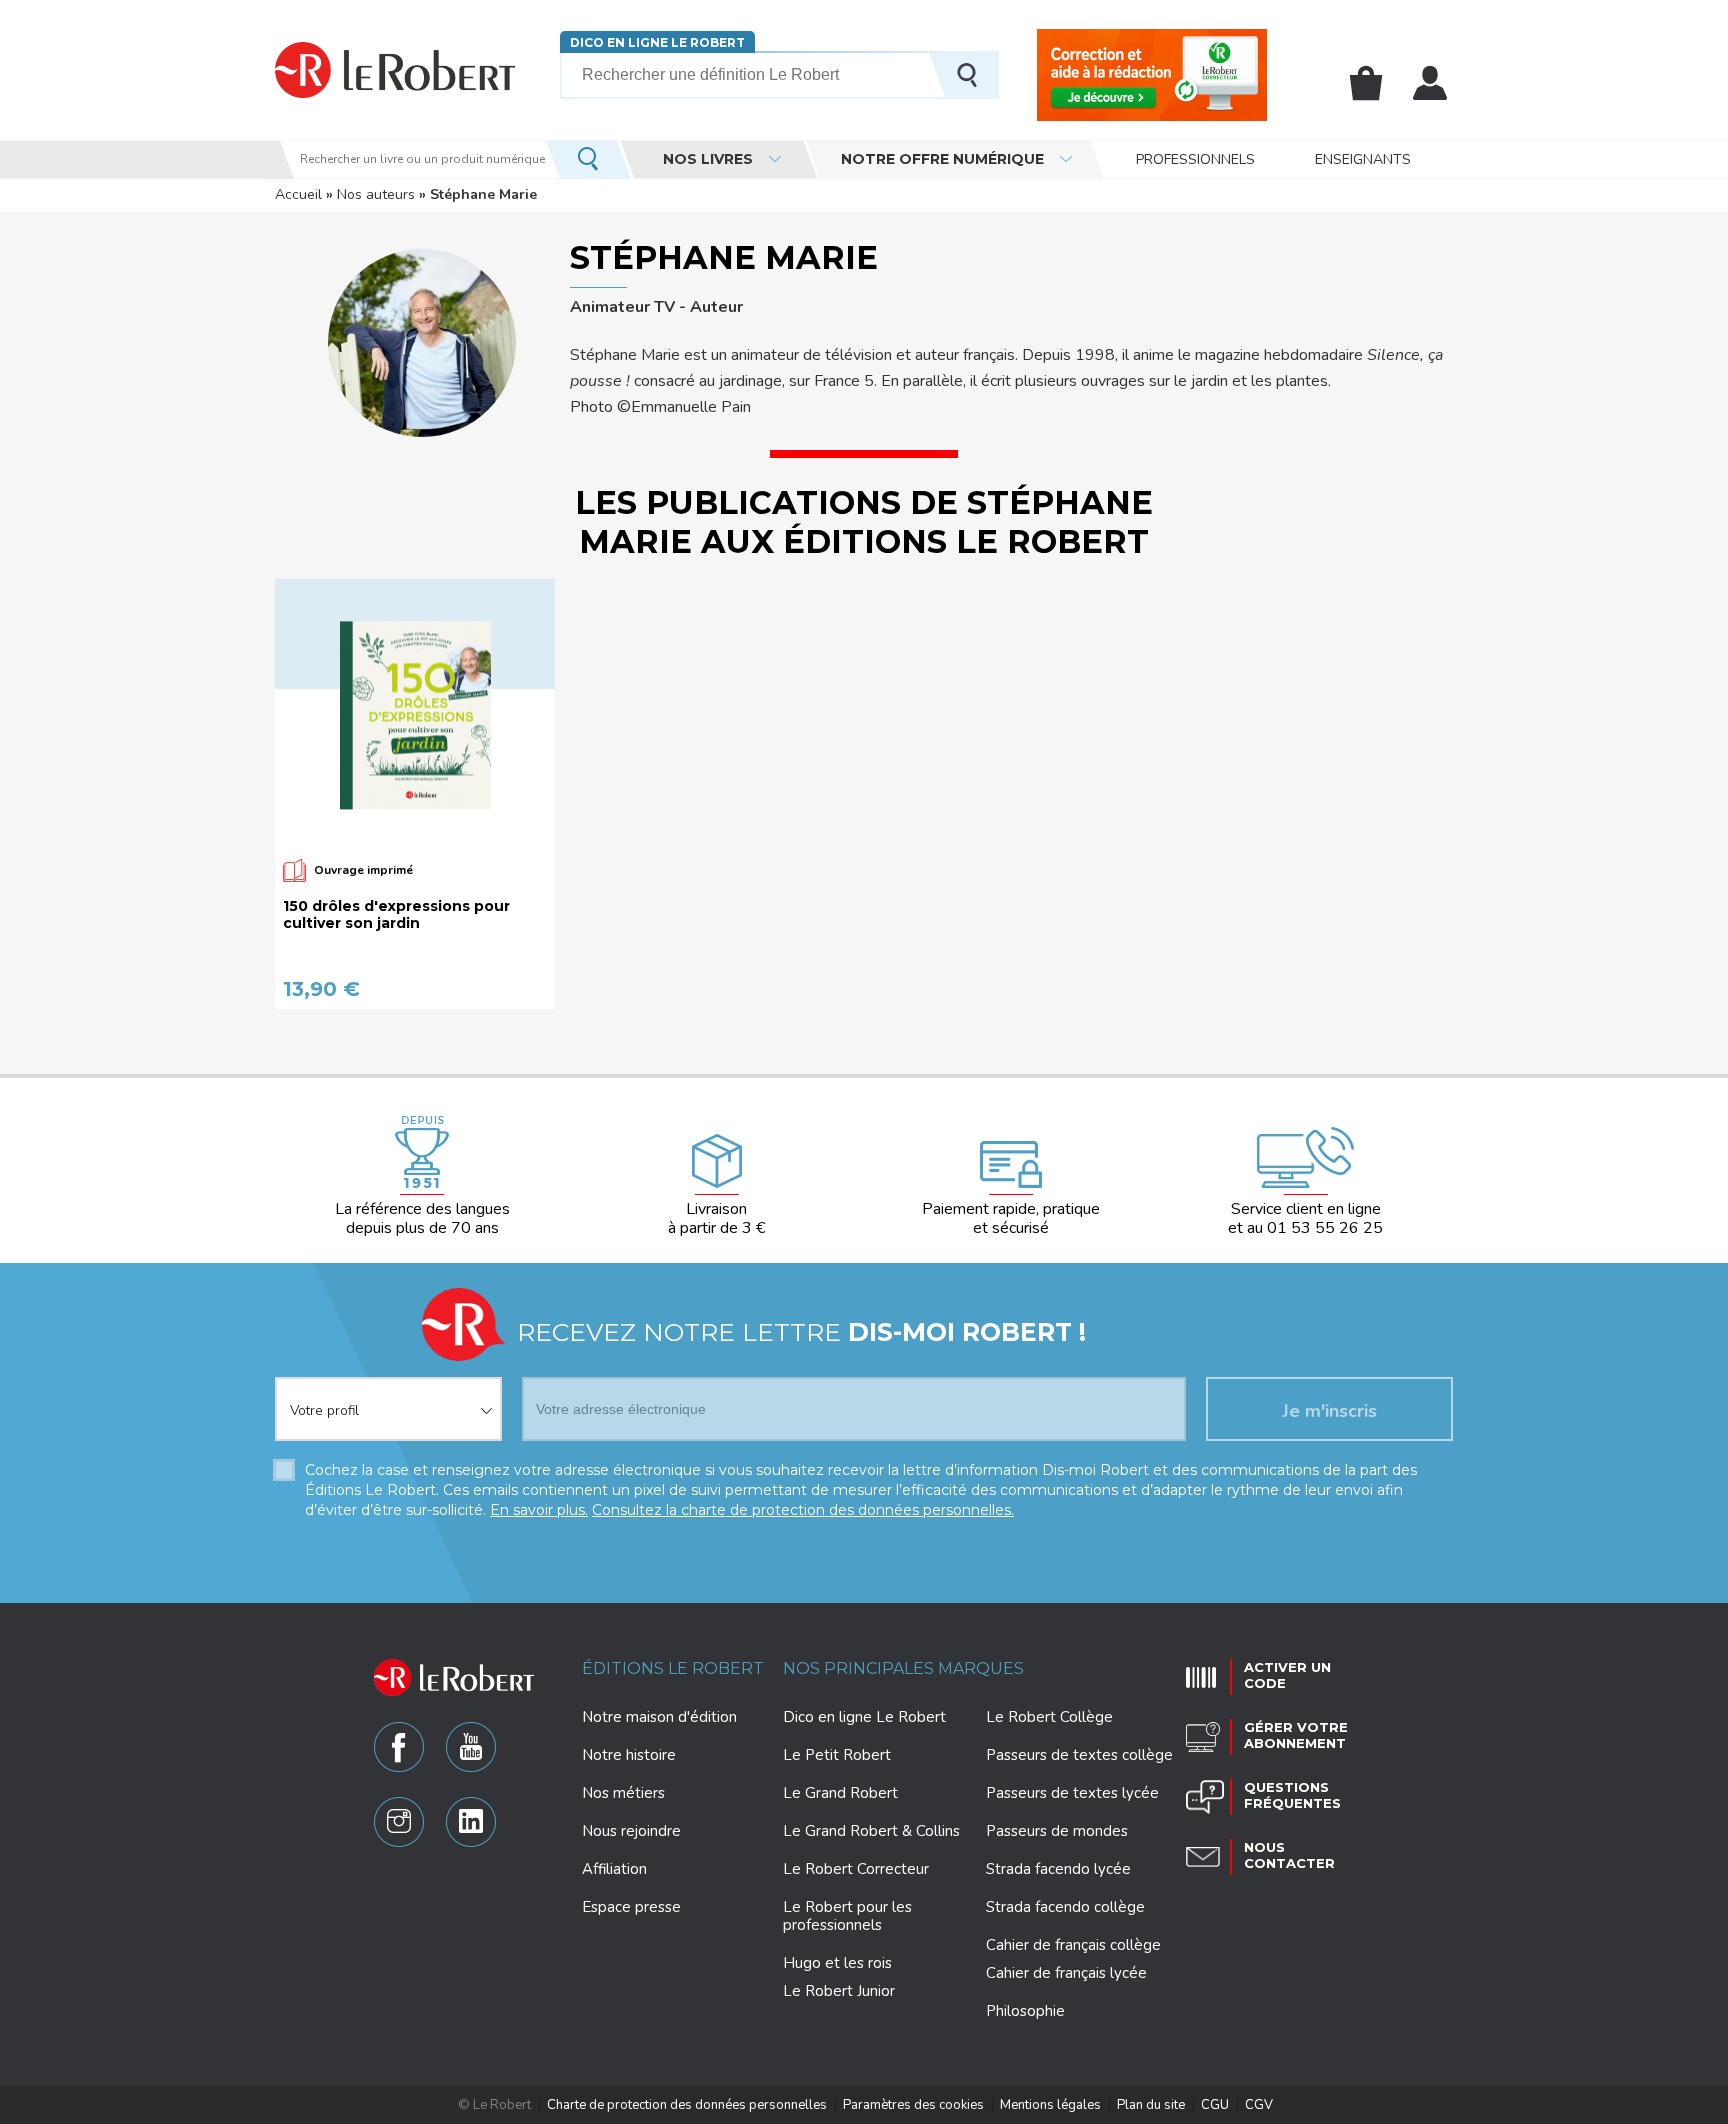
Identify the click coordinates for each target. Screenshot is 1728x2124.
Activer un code (1287, 1675)
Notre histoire (629, 1755)
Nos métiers (623, 1793)
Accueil (298, 194)
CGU (1215, 2105)
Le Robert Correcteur (856, 1869)
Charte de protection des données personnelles (687, 2105)
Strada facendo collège (1065, 1907)
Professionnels (1195, 159)
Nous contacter (1289, 1855)
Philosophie (1025, 2011)
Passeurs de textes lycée (1072, 1793)
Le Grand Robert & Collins (871, 1831)
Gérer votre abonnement (1296, 1735)
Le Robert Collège (1049, 1717)
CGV (1259, 2105)
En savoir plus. (539, 1510)
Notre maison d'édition (659, 1717)
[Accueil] (395, 69)
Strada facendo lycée (1058, 1869)
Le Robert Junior (839, 1991)
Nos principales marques (903, 1668)
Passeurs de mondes (1057, 1831)
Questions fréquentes (1292, 1795)
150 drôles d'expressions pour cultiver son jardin (396, 915)
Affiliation (614, 1869)
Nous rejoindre (631, 1831)
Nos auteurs (376, 194)
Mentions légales (1050, 2105)
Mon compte (1430, 83)
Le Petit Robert (837, 1755)
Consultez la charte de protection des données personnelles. (803, 1510)
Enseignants (1363, 159)
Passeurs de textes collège (1079, 1755)
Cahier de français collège (1073, 1945)
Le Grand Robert (840, 1793)
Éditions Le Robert (673, 1668)
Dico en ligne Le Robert (657, 42)
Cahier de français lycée (1066, 1973)
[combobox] (388, 1397)
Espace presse (631, 1907)
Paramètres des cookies (913, 2105)
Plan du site (1151, 2105)
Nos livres (708, 159)
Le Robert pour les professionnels (847, 1916)
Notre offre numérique (942, 159)
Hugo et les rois (837, 1963)
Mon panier (1366, 83)
